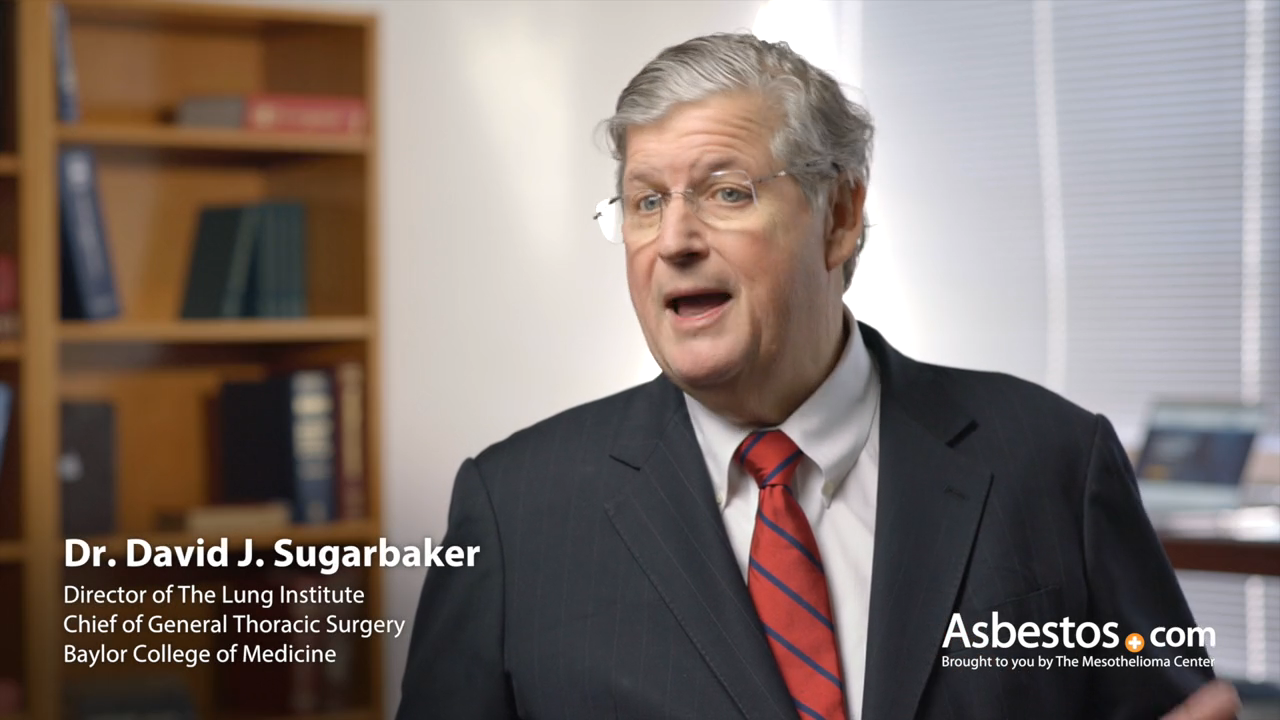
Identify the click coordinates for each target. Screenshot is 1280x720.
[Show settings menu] (1202, 698)
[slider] (589, 698)
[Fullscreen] (1254, 698)
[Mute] (1150, 698)
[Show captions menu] (1098, 698)
